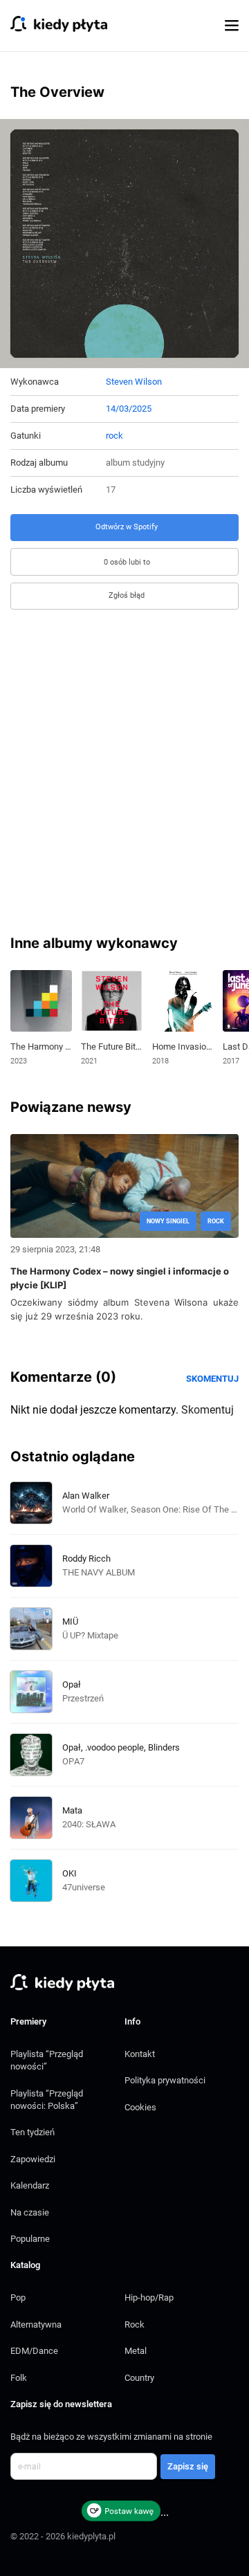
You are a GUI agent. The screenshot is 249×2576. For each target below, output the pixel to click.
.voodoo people (114, 1747)
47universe (84, 1887)
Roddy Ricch (86, 1559)
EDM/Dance (34, 2351)
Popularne (30, 2239)
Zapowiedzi (33, 2159)
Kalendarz (30, 2185)
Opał (72, 1684)
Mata (72, 1810)
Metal (136, 2351)
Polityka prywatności (165, 2080)
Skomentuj (212, 1379)
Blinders (164, 1747)
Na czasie (30, 2212)
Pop (18, 2298)
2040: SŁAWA (89, 1824)
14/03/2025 (129, 409)
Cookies (140, 2107)
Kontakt (140, 2054)
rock (114, 436)
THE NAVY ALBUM (99, 1572)
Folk (19, 2378)
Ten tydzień (33, 2132)
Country (139, 2378)
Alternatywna (36, 2324)
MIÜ (70, 1622)
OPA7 (73, 1761)
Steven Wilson (134, 382)
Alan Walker (86, 1496)
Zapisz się (188, 2466)
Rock (135, 2324)
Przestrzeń (83, 1698)
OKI (70, 1873)
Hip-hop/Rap (149, 2298)
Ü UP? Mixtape (90, 1635)
